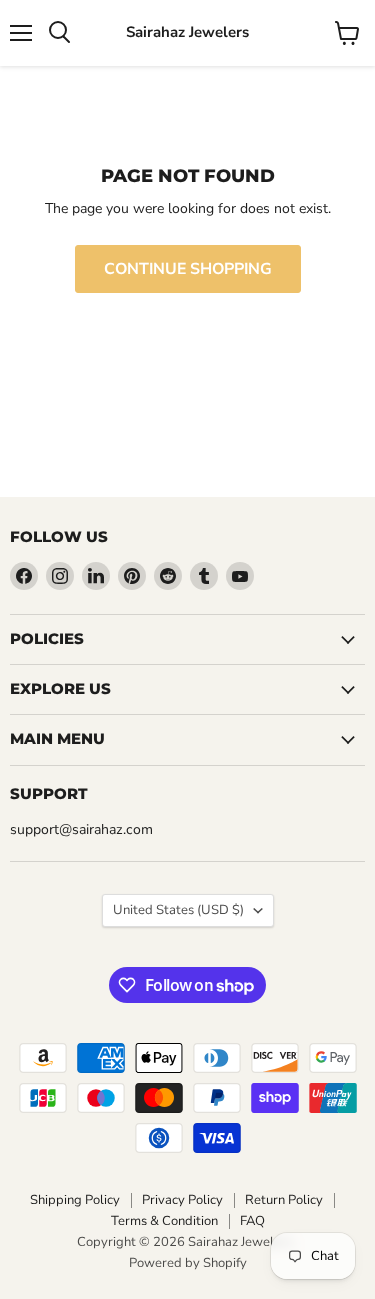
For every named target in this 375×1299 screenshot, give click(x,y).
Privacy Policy (182, 1200)
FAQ (252, 1221)
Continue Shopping (188, 269)
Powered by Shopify (188, 1263)
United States (178, 910)
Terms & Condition (164, 1221)
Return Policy (284, 1200)
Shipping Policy (75, 1200)
